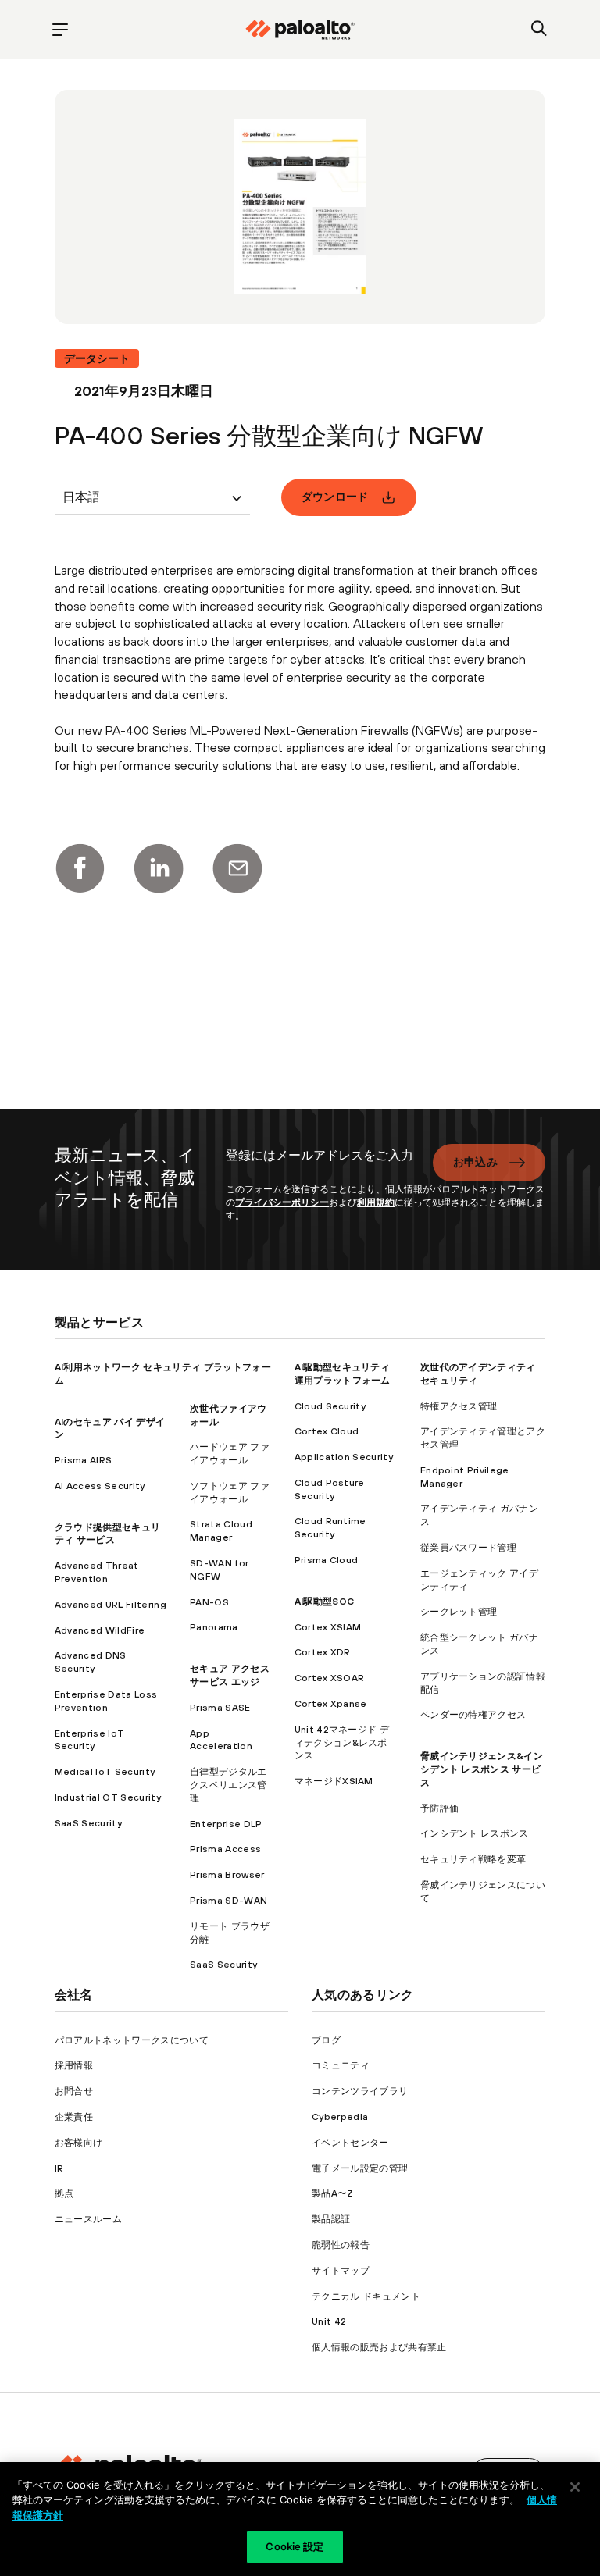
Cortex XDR (323, 1652)
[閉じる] (575, 2487)
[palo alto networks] (300, 30)
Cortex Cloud (327, 1431)
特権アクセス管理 (459, 1406)
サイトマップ (341, 2271)
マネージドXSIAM (334, 1781)
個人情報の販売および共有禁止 (379, 2347)
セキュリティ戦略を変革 (473, 1859)
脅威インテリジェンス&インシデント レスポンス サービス (482, 1769)
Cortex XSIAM (328, 1627)
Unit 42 (329, 2321)
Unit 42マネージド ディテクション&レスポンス (342, 1743)
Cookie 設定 (295, 2546)
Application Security (344, 1457)
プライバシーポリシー (282, 1202)
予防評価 (439, 1808)
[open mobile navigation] (61, 29)
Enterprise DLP (226, 1824)
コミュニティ (341, 2065)
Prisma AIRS (84, 1460)
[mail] (237, 868)
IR (59, 2168)
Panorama (214, 1627)
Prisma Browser (227, 1875)
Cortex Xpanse (331, 1704)
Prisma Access (225, 1849)
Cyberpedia (340, 2117)
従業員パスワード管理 (468, 1548)
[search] (539, 29)
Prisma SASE (220, 1708)
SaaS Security (88, 1823)
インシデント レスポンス (475, 1833)
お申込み (475, 1162)
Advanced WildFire (100, 1630)
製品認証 (331, 2219)
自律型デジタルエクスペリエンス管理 (229, 1785)
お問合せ (74, 2091)
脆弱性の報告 (341, 2245)
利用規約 (376, 1202)
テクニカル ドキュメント (366, 2296)
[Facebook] (80, 868)
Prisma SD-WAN (229, 1901)
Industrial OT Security (108, 1797)
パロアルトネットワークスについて (132, 2040)
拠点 (64, 2193)
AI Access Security (100, 1486)
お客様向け (79, 2143)
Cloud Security (330, 1406)
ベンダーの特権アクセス (473, 1715)
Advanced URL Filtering (111, 1605)
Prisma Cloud (327, 1560)
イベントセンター (350, 2143)
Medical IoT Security (105, 1772)
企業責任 (74, 2117)
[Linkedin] (159, 868)
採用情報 (74, 2065)
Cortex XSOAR (330, 1678)
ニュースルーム (88, 2219)
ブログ (326, 2040)
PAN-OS (209, 1602)
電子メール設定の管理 (360, 2168)
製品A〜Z (333, 2193)
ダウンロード (335, 497)
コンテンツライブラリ (360, 2091)
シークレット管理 (459, 1612)
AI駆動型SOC (325, 1602)
